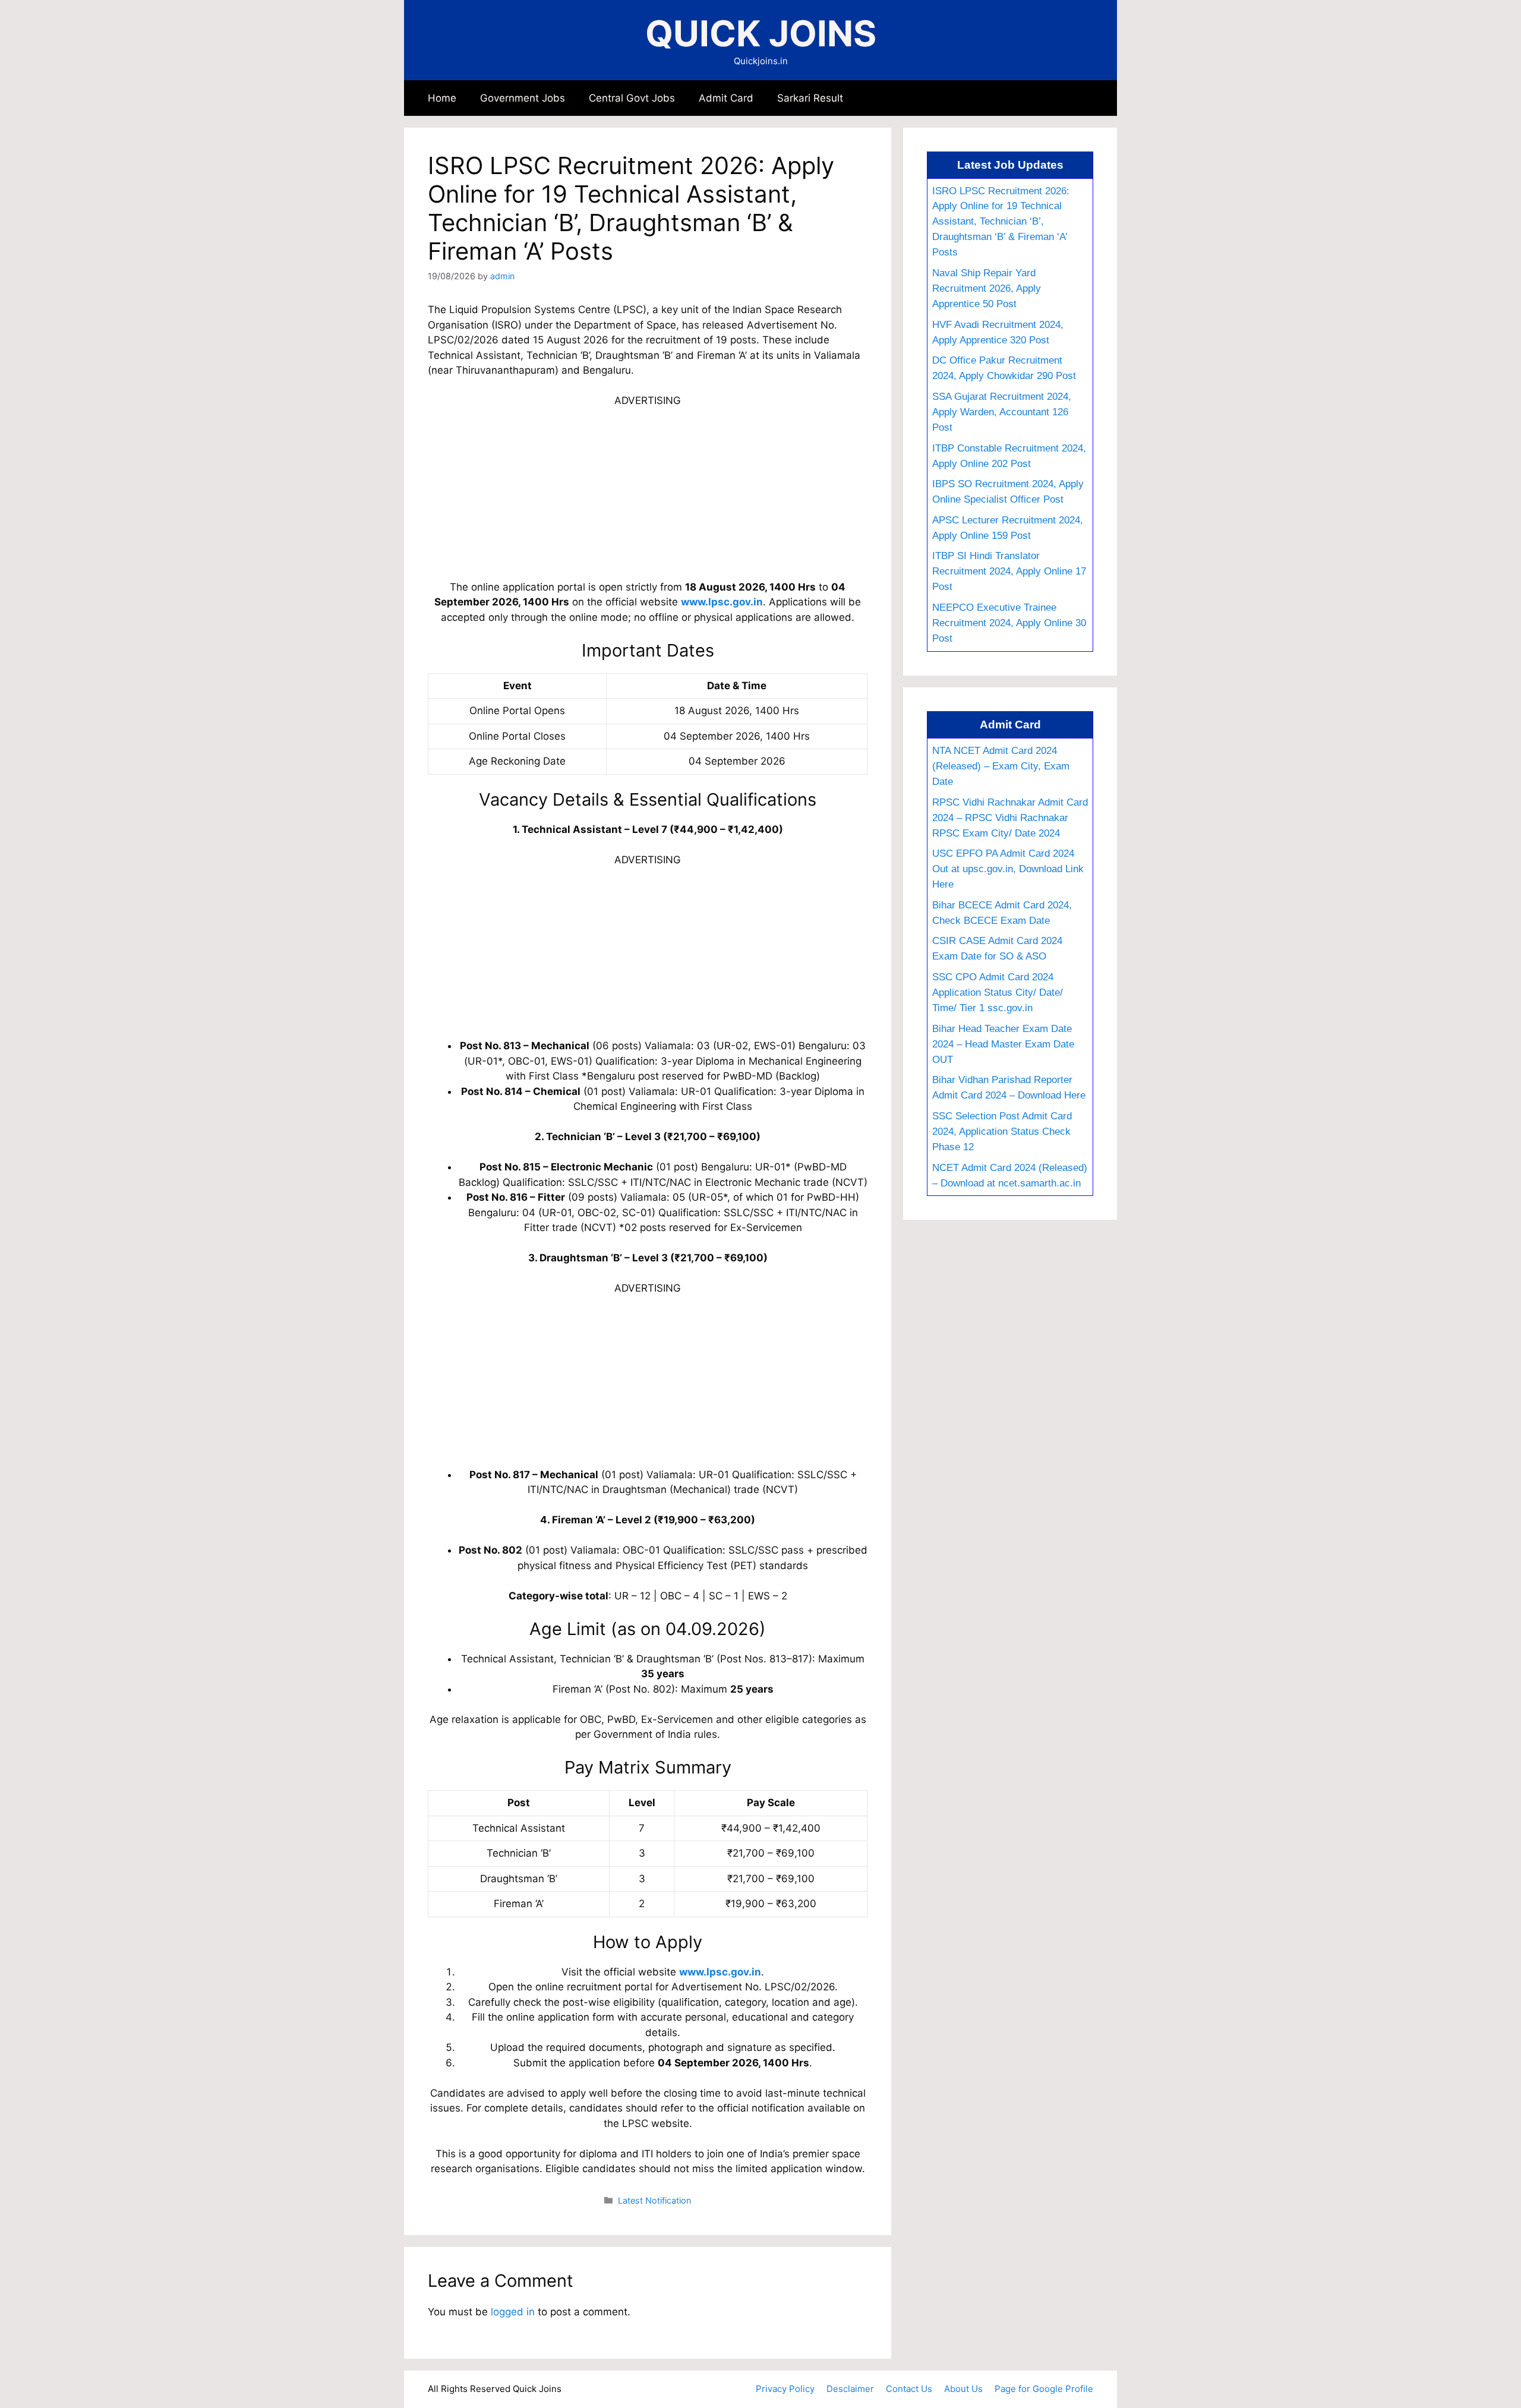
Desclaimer (850, 2389)
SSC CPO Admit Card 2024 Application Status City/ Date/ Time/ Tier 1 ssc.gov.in (998, 992)
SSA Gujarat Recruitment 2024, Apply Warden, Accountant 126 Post (1002, 412)
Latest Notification (654, 2200)
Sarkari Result (810, 98)
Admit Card (726, 98)
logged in (513, 2312)
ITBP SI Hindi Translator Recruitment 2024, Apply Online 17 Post (1009, 571)
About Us (963, 2389)
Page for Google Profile (1044, 2389)
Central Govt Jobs (632, 98)
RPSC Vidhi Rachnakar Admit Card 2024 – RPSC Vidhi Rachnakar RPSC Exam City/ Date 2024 (1010, 818)
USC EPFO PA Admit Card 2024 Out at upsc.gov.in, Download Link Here (1008, 869)
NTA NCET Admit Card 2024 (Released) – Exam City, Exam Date (1001, 766)
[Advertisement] (648, 492)
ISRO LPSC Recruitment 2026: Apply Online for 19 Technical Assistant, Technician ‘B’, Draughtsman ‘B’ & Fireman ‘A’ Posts (1001, 222)
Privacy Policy (785, 2389)
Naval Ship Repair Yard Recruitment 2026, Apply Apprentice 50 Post (987, 288)
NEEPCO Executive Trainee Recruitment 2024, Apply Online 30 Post (1009, 623)
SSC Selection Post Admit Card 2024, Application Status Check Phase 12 (1002, 1131)
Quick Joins (761, 33)
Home (442, 98)
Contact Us (909, 2389)
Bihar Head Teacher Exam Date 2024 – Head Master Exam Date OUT (1003, 1044)
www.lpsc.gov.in (722, 602)
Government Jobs (523, 98)
